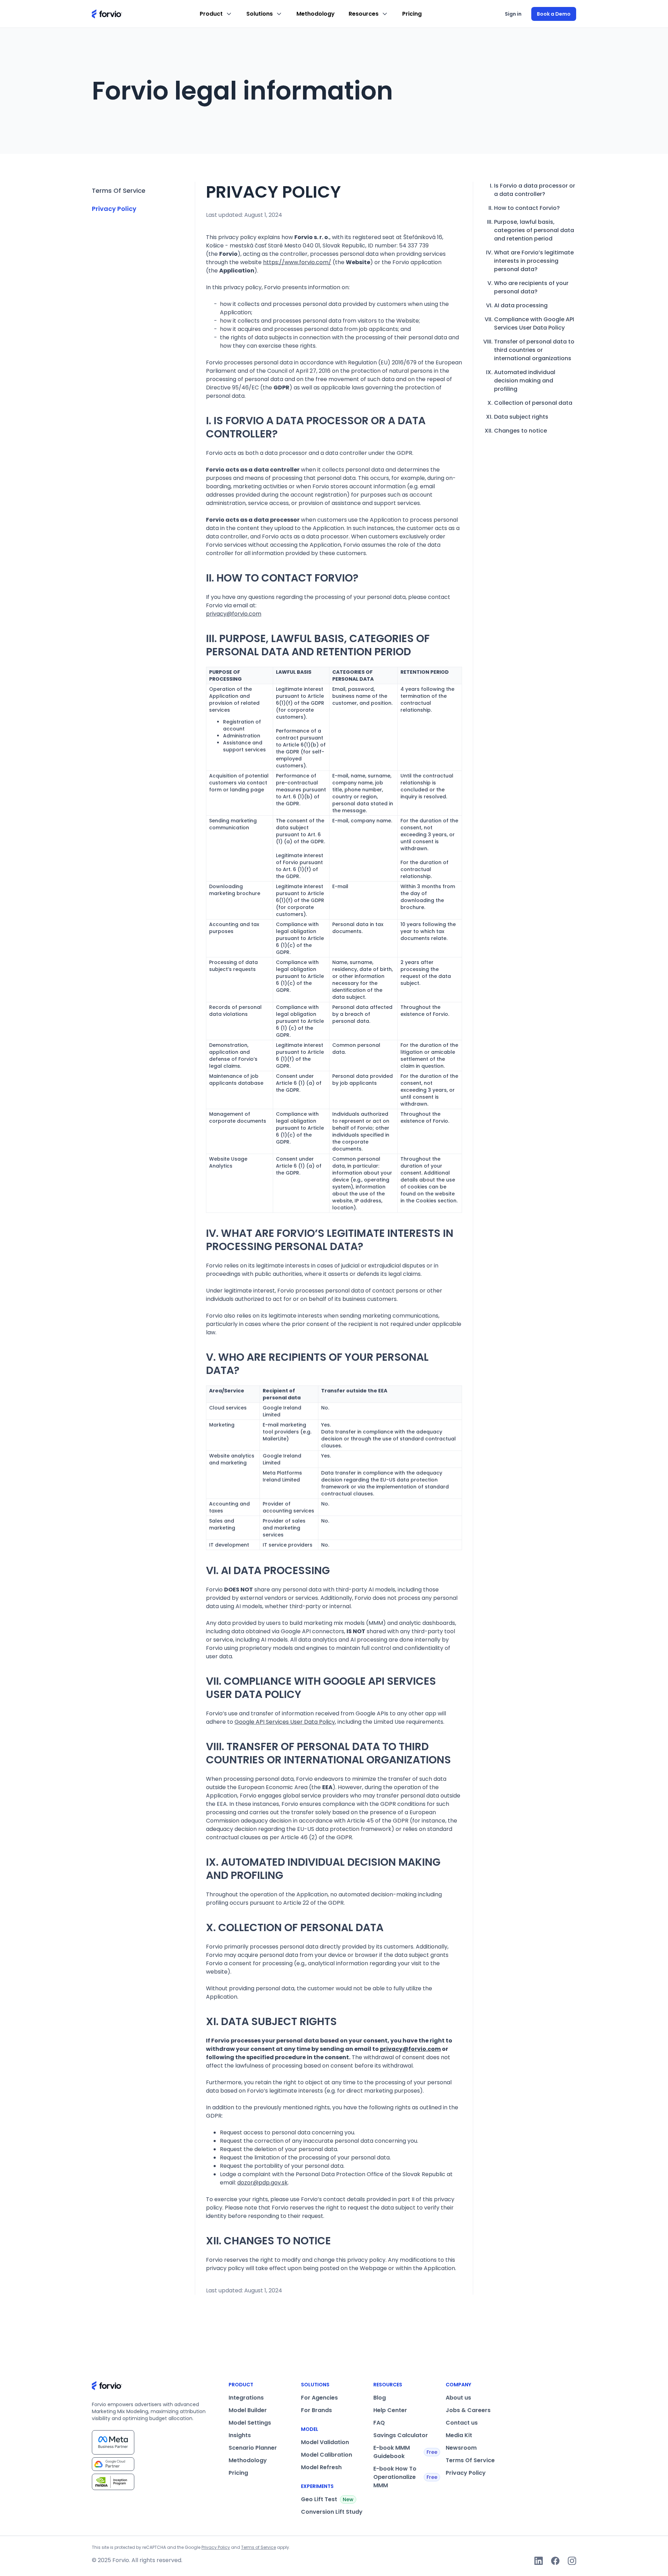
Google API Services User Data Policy (285, 1722)
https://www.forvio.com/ (297, 262)
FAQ (379, 2423)
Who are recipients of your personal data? (531, 287)
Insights (240, 2435)
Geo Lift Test (327, 2499)
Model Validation (325, 2442)
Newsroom (461, 2448)
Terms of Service (259, 2547)
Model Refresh (321, 2467)
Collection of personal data (533, 403)
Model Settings (250, 2423)
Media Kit (459, 2435)
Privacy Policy (114, 209)
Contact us (462, 2423)
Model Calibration (327, 2455)
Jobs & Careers (468, 2410)
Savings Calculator (401, 2435)
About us (458, 2398)
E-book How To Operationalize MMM (405, 2477)
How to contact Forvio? (527, 208)
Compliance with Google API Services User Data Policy (534, 323)
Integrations (246, 2398)
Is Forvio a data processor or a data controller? (535, 190)
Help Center (390, 2410)
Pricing (412, 14)
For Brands (316, 2410)
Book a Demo (554, 14)
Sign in (513, 14)
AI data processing (521, 305)
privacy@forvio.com (234, 614)
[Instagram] (572, 2561)
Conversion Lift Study (332, 2512)
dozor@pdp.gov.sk (263, 2183)
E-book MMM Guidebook (405, 2452)
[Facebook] (555, 2561)
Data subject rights (521, 417)
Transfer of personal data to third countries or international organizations (534, 350)
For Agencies (319, 2398)
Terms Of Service (119, 191)
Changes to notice (520, 431)
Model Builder (248, 2410)
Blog (380, 2398)
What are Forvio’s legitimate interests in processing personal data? (534, 261)
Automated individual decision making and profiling (525, 381)
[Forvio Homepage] (107, 14)
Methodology (316, 14)
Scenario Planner (253, 2448)
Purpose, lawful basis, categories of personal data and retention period (534, 230)
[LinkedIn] (539, 2561)
